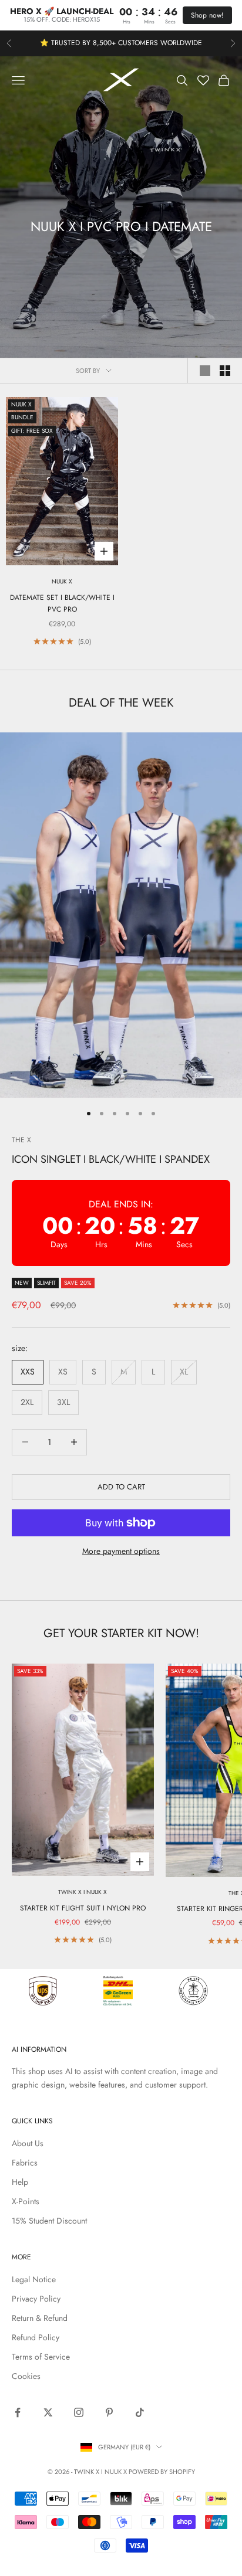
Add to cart (121, 1487)
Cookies (26, 2376)
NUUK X (62, 581)
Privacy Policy (36, 2299)
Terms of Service (41, 2357)
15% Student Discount (49, 2221)
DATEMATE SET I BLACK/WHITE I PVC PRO (62, 603)
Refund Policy (36, 2337)
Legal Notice (34, 2279)
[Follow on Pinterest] (109, 2412)
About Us (28, 2143)
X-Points (26, 2201)
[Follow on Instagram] (79, 2412)
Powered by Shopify (162, 2472)
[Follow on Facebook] (18, 2412)
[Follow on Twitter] (48, 2412)
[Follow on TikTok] (140, 2412)
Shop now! (207, 15)
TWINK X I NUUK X (83, 1892)
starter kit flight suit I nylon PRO (83, 1908)
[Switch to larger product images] (205, 371)
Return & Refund (40, 2318)
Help (20, 2182)
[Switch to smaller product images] (225, 371)
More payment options (121, 1551)
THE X (21, 1140)
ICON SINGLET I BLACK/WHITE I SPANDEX (111, 1159)
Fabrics (25, 2163)
